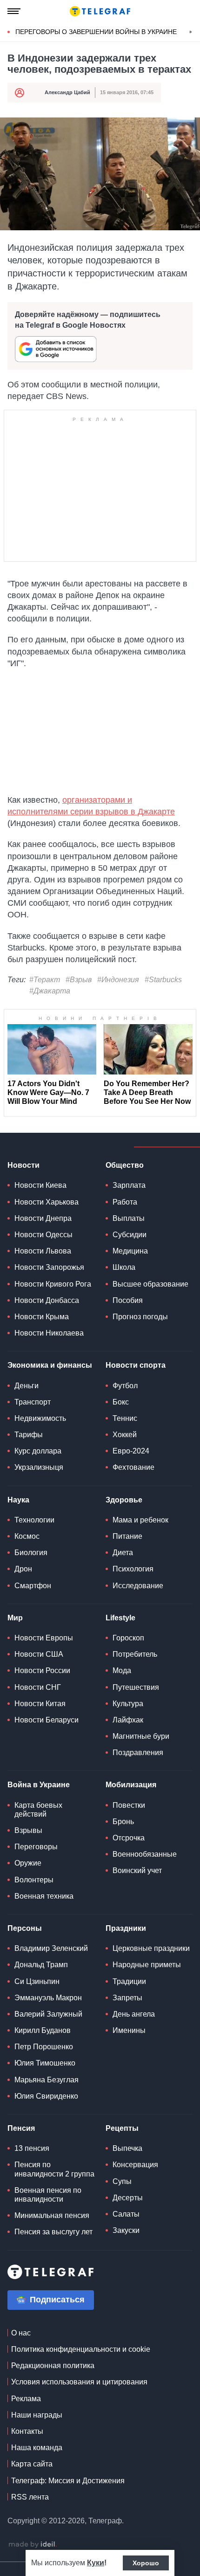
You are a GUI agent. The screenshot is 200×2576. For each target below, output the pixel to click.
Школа (124, 1267)
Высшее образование (150, 1284)
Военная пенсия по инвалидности (48, 2195)
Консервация (135, 2165)
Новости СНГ (38, 1687)
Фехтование (133, 1467)
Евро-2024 (131, 1451)
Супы (122, 2181)
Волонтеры (34, 1880)
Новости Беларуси (47, 1720)
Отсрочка (129, 1838)
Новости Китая (40, 1704)
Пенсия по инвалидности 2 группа (54, 2169)
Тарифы (29, 1435)
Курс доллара (38, 1451)
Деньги (27, 1386)
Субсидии (130, 1235)
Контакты (27, 2431)
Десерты (128, 2198)
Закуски (126, 2230)
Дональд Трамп (41, 1965)
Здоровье (124, 1500)
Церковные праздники (151, 1948)
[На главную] (100, 11)
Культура (128, 1704)
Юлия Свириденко (46, 2096)
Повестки (129, 1805)
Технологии (34, 1520)
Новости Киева (40, 1185)
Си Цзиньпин (37, 1981)
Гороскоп (128, 1638)
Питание (127, 1536)
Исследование (138, 1586)
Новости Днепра (43, 1218)
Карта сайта (32, 2464)
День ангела (134, 2014)
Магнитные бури (141, 1736)
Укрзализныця (39, 1467)
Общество (125, 1165)
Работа (125, 1202)
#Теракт (45, 980)
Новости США (39, 1654)
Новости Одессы (43, 1235)
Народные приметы (147, 1965)
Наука (18, 1500)
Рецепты (122, 2128)
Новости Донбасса (47, 1300)
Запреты (127, 1998)
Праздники (126, 1928)
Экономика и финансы (50, 1365)
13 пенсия (32, 2148)
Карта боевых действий (38, 1810)
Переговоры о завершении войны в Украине (96, 32)
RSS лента (30, 2497)
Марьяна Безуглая (47, 2080)
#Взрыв (79, 980)
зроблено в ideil (33, 2545)
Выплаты (129, 1218)
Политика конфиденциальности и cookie (81, 2349)
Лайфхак (128, 1720)
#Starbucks (163, 980)
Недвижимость (40, 1418)
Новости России (42, 1670)
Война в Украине (39, 1785)
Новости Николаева (49, 1333)
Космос (27, 1536)
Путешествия (136, 1687)
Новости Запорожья (49, 1267)
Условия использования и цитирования (79, 2382)
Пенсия (21, 2128)
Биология (31, 1553)
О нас (21, 2333)
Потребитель (135, 1654)
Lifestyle (120, 1618)
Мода (122, 1670)
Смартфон (33, 1586)
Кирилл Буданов (43, 2030)
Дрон (23, 1569)
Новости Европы (44, 1638)
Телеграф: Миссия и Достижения (68, 2481)
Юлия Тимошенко (45, 2063)
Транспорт (33, 1402)
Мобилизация (131, 1785)
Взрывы (28, 1830)
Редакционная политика (53, 2366)
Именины (129, 2030)
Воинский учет (137, 1870)
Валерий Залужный (48, 2014)
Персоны (25, 1928)
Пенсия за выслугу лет (53, 2232)
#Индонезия (118, 980)
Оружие (28, 1863)
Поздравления (138, 1753)
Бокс (121, 1402)
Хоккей (125, 1435)
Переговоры (36, 1847)
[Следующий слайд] (191, 32)
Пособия (128, 1300)
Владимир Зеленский (51, 1948)
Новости (23, 1165)
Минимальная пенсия (52, 2215)
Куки (96, 2563)
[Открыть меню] (14, 11)
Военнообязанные (145, 1854)
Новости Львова (43, 1251)
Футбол (125, 1386)
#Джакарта (50, 991)
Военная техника (44, 1896)
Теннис (125, 1418)
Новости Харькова (47, 1202)
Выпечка (127, 2148)
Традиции (129, 1981)
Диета (123, 1553)
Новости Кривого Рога (53, 1284)
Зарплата (129, 1185)
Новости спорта (136, 1365)
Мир (15, 1618)
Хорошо (146, 2563)
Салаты (126, 2214)
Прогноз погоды (140, 1317)
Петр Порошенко (44, 2047)
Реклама (26, 2399)
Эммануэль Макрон (48, 1998)
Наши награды (37, 2415)
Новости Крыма (42, 1317)
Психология (133, 1569)
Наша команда (37, 2448)
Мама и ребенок (140, 1520)
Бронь (123, 1822)
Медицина (130, 1251)
